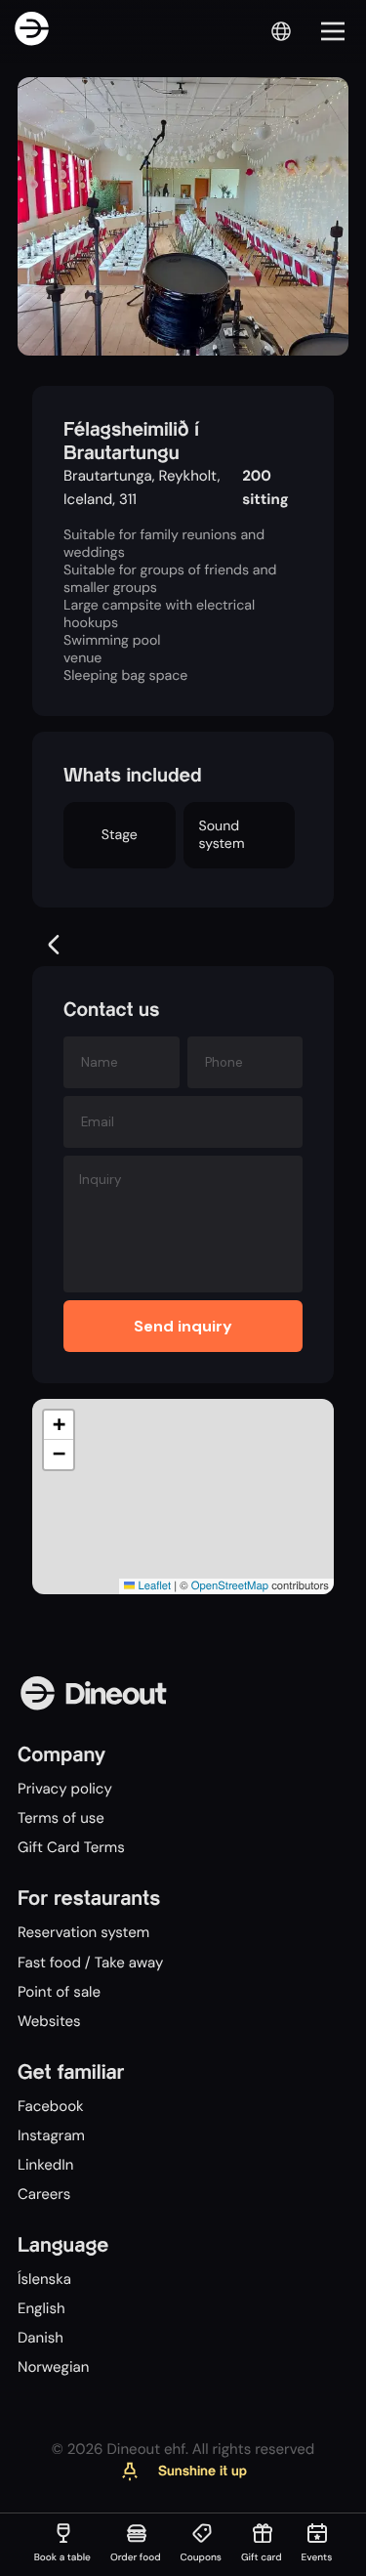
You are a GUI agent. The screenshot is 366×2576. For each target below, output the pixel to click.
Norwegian (53, 2367)
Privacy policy (65, 1789)
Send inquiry (183, 1326)
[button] (59, 1425)
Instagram (51, 2135)
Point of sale (59, 1992)
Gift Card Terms (71, 1847)
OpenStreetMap (230, 1585)
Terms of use (61, 1818)
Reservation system (83, 1932)
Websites (49, 2021)
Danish (41, 2338)
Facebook (51, 2106)
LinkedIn (45, 2165)
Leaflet (153, 1585)
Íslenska (44, 2279)
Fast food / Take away (90, 1963)
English (41, 2308)
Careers (44, 2194)
